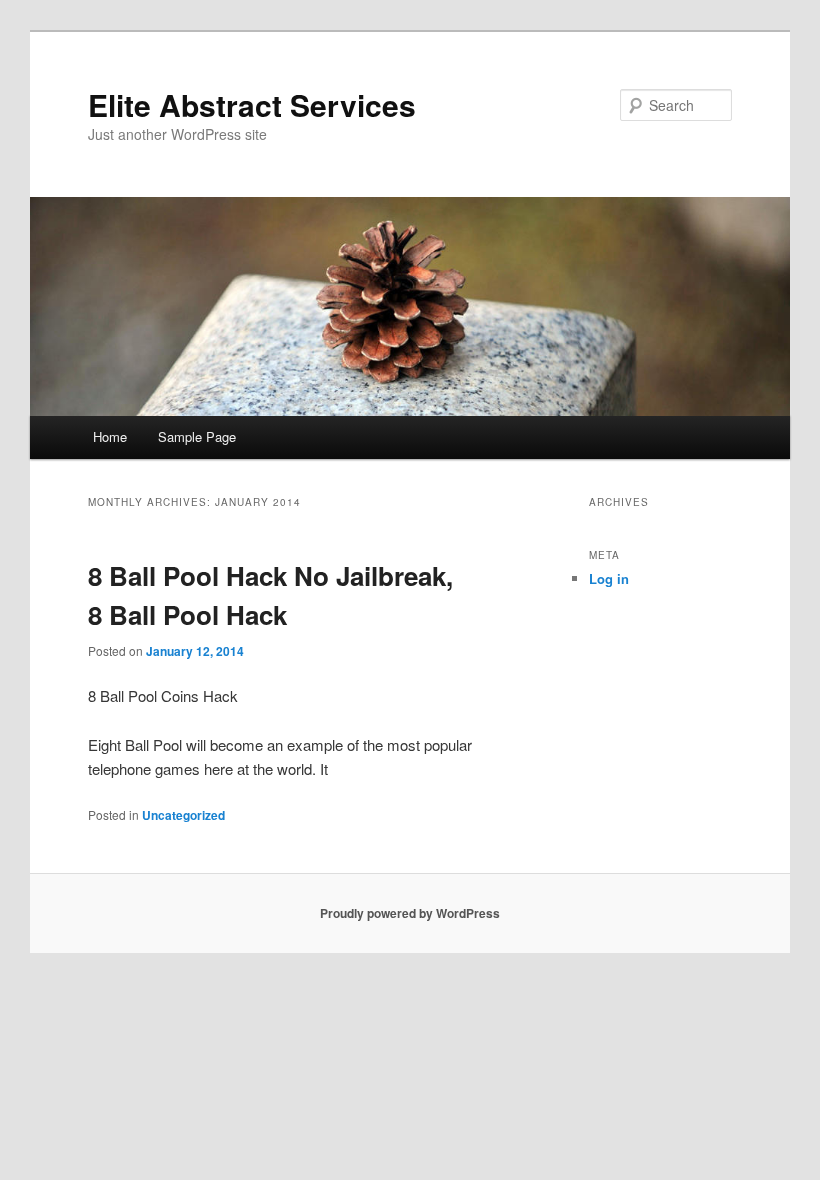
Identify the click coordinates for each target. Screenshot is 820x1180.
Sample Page (197, 436)
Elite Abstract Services (252, 104)
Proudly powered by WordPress (410, 913)
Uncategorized (183, 815)
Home (110, 436)
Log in (609, 578)
